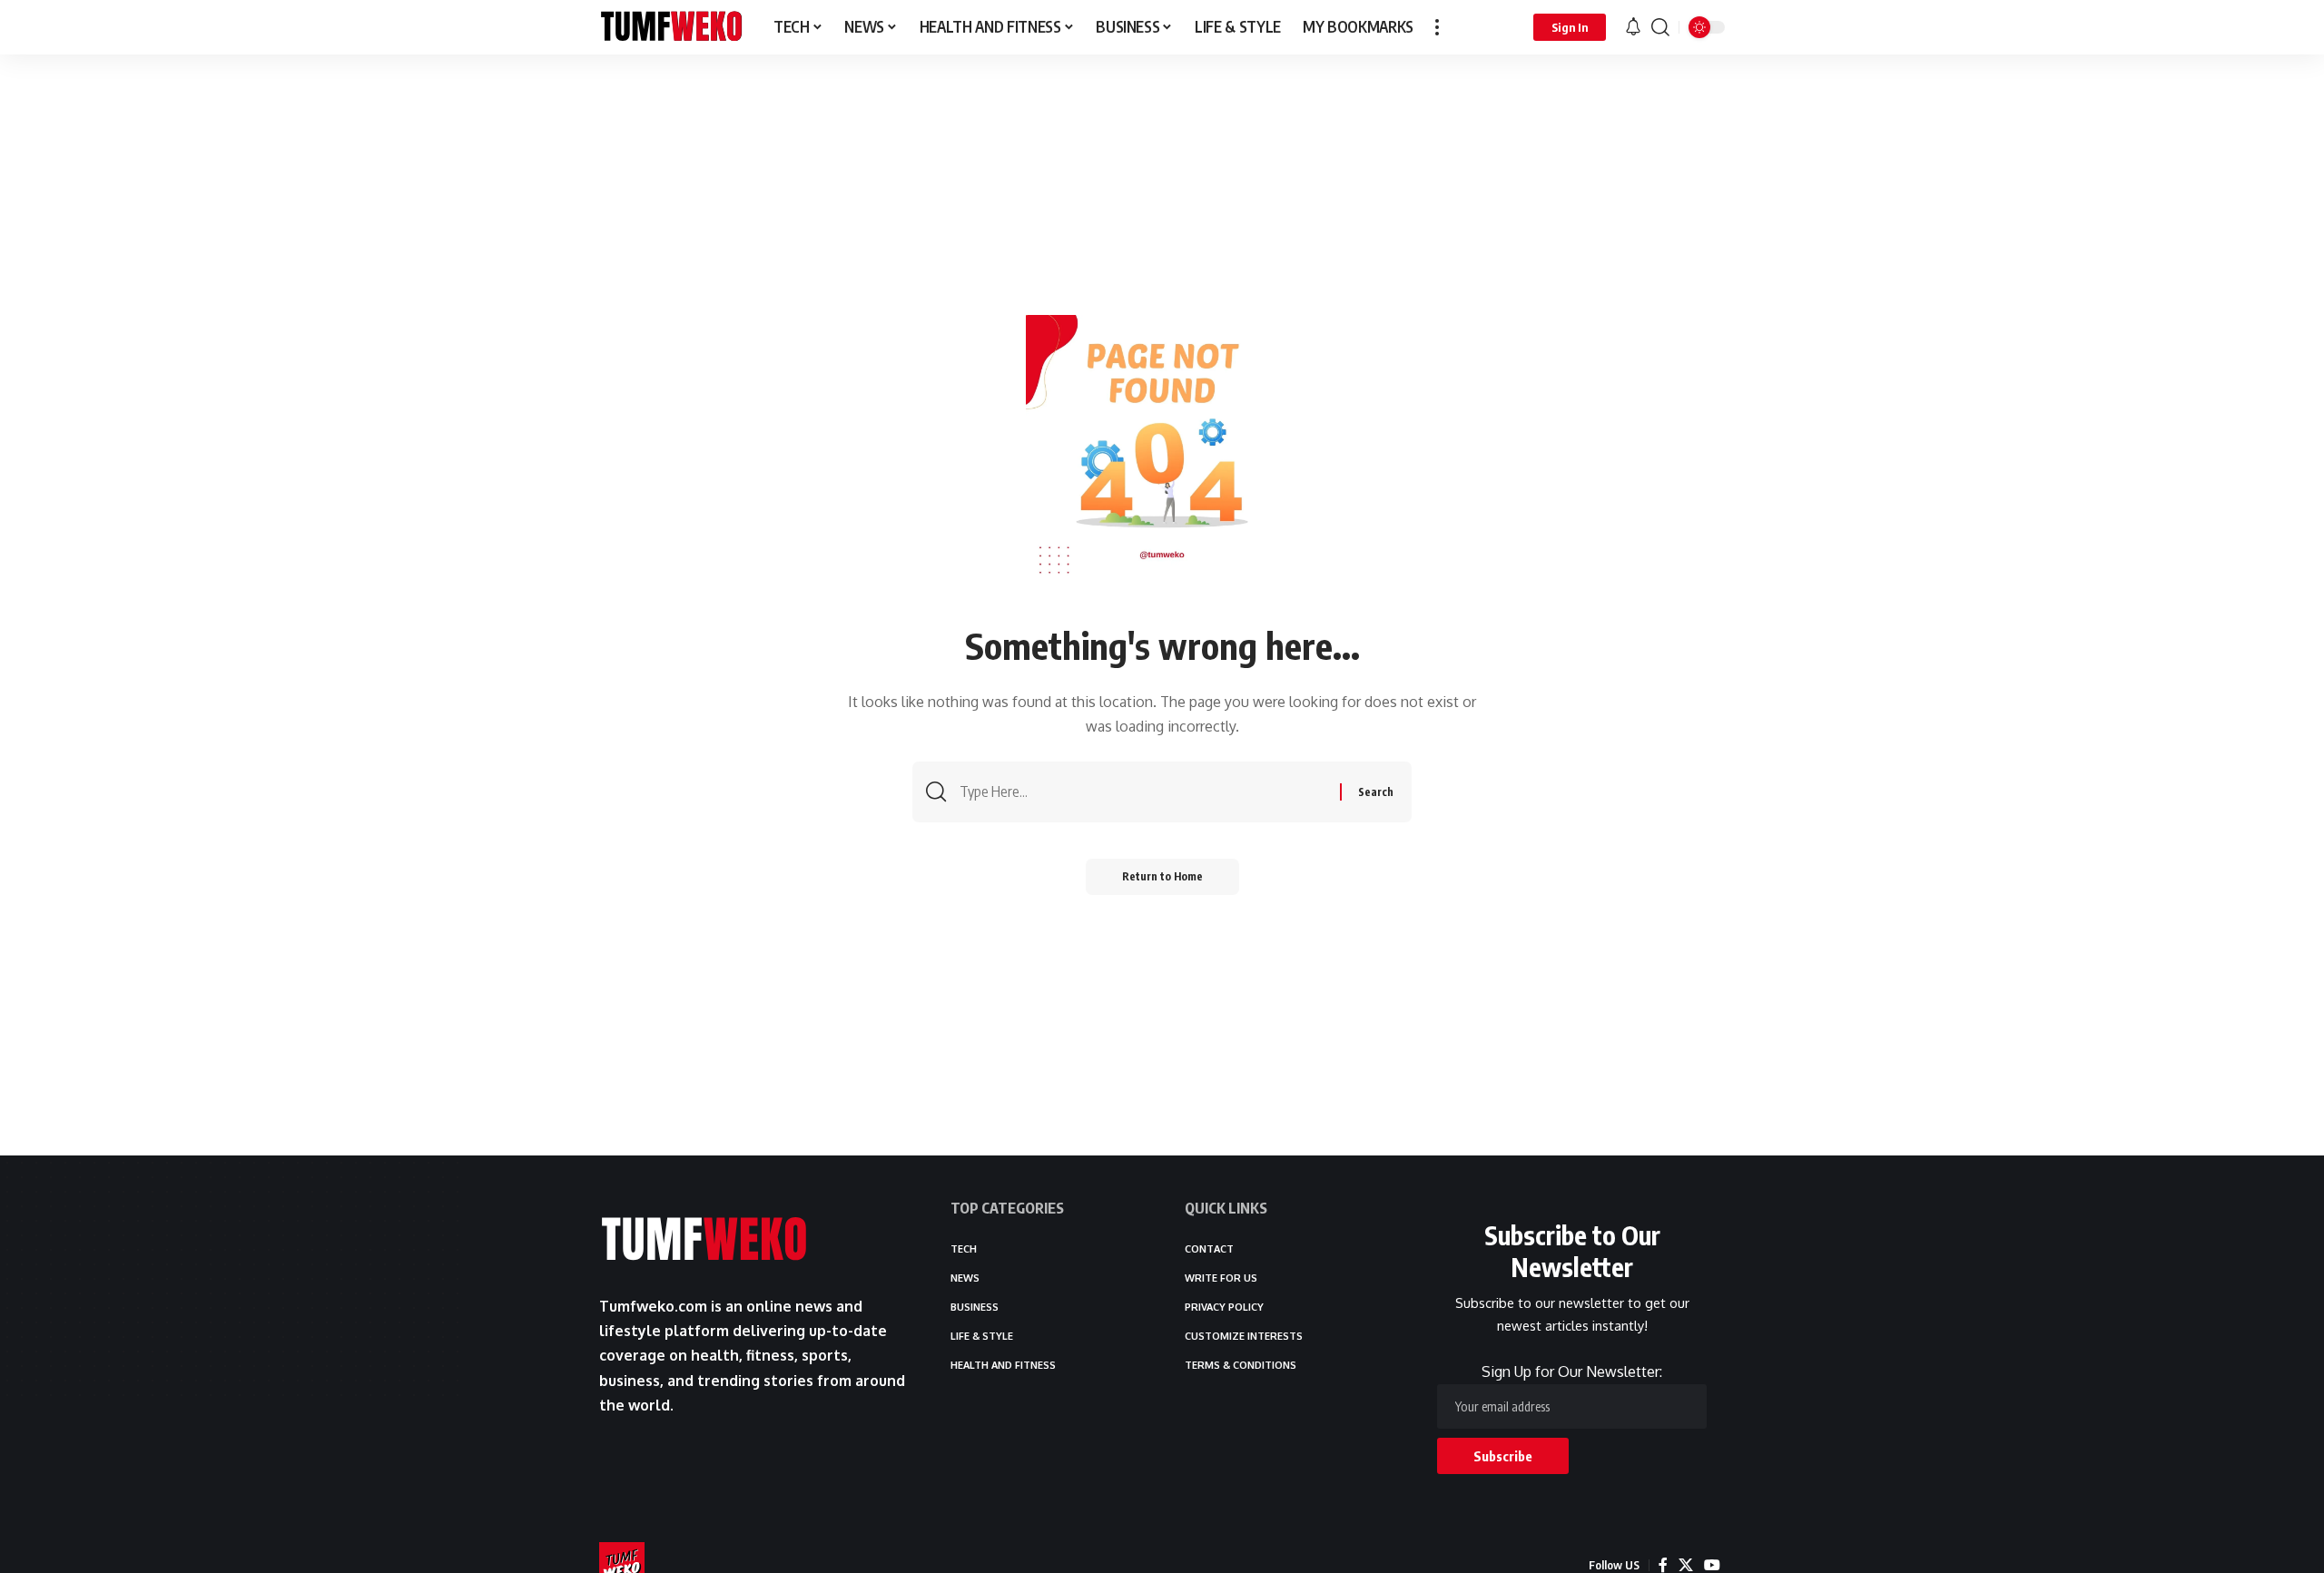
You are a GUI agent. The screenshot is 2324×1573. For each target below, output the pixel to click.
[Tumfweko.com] (672, 27)
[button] (1437, 27)
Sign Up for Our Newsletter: (1572, 1371)
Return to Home (1162, 876)
